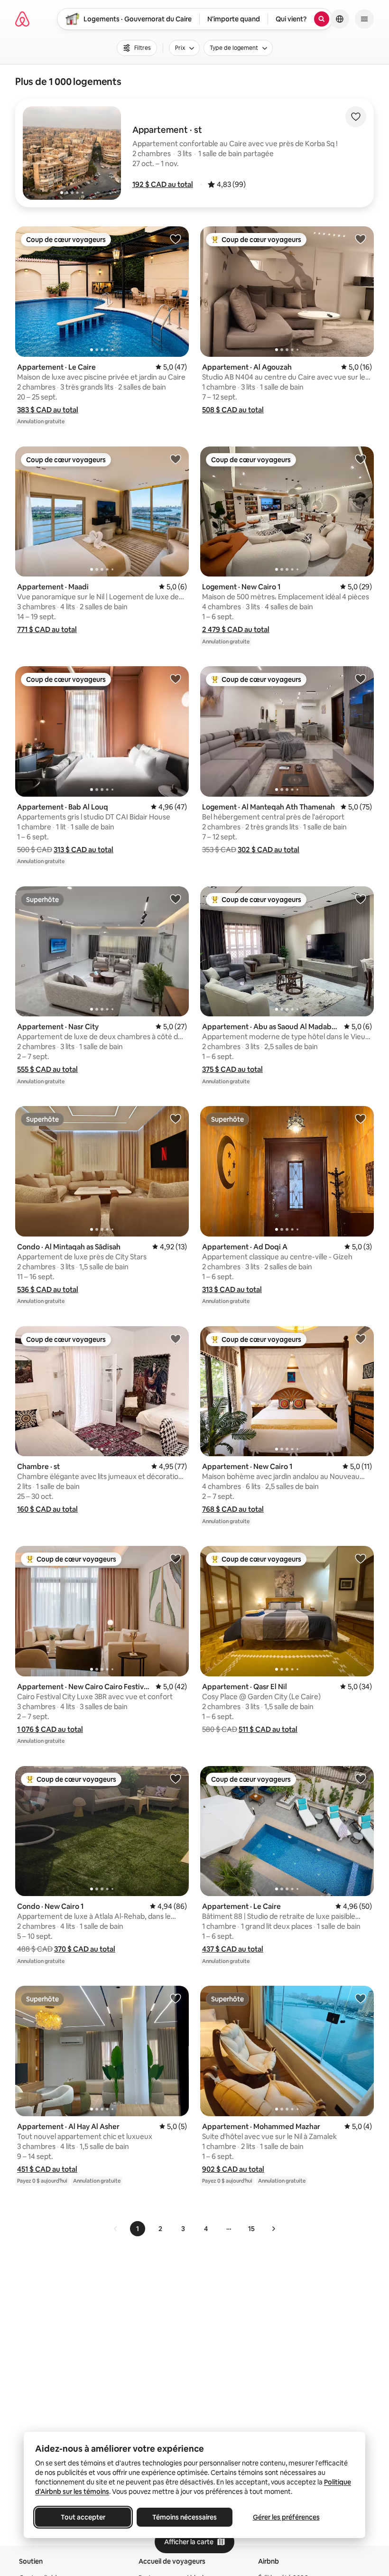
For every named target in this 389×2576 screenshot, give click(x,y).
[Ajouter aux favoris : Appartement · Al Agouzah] (361, 239)
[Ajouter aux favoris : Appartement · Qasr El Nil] (361, 1558)
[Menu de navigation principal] (364, 19)
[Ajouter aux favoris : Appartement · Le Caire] (176, 239)
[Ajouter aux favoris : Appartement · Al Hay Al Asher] (176, 1998)
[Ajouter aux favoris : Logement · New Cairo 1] (361, 459)
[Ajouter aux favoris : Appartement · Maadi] (176, 459)
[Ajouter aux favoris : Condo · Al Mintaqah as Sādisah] (176, 1118)
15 (251, 2229)
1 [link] (138, 2229)
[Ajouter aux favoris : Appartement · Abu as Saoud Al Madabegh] (361, 899)
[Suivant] (273, 2229)
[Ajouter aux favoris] (356, 117)
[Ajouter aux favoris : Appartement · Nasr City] (176, 899)
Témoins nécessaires (185, 2517)
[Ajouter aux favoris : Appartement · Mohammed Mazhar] (361, 1998)
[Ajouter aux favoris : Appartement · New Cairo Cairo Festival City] (176, 1558)
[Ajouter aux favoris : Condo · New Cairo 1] (176, 1778)
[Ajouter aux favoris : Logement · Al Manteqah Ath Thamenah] (361, 679)
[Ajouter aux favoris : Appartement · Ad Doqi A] (361, 1118)
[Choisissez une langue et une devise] (340, 19)
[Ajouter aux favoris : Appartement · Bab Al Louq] (176, 679)
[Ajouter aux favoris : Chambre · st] (176, 1339)
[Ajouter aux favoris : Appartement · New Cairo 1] (361, 1339)
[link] (116, 2229)
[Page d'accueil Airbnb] (22, 19)
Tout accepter (83, 2517)
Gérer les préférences (286, 2517)
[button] (163, 184)
